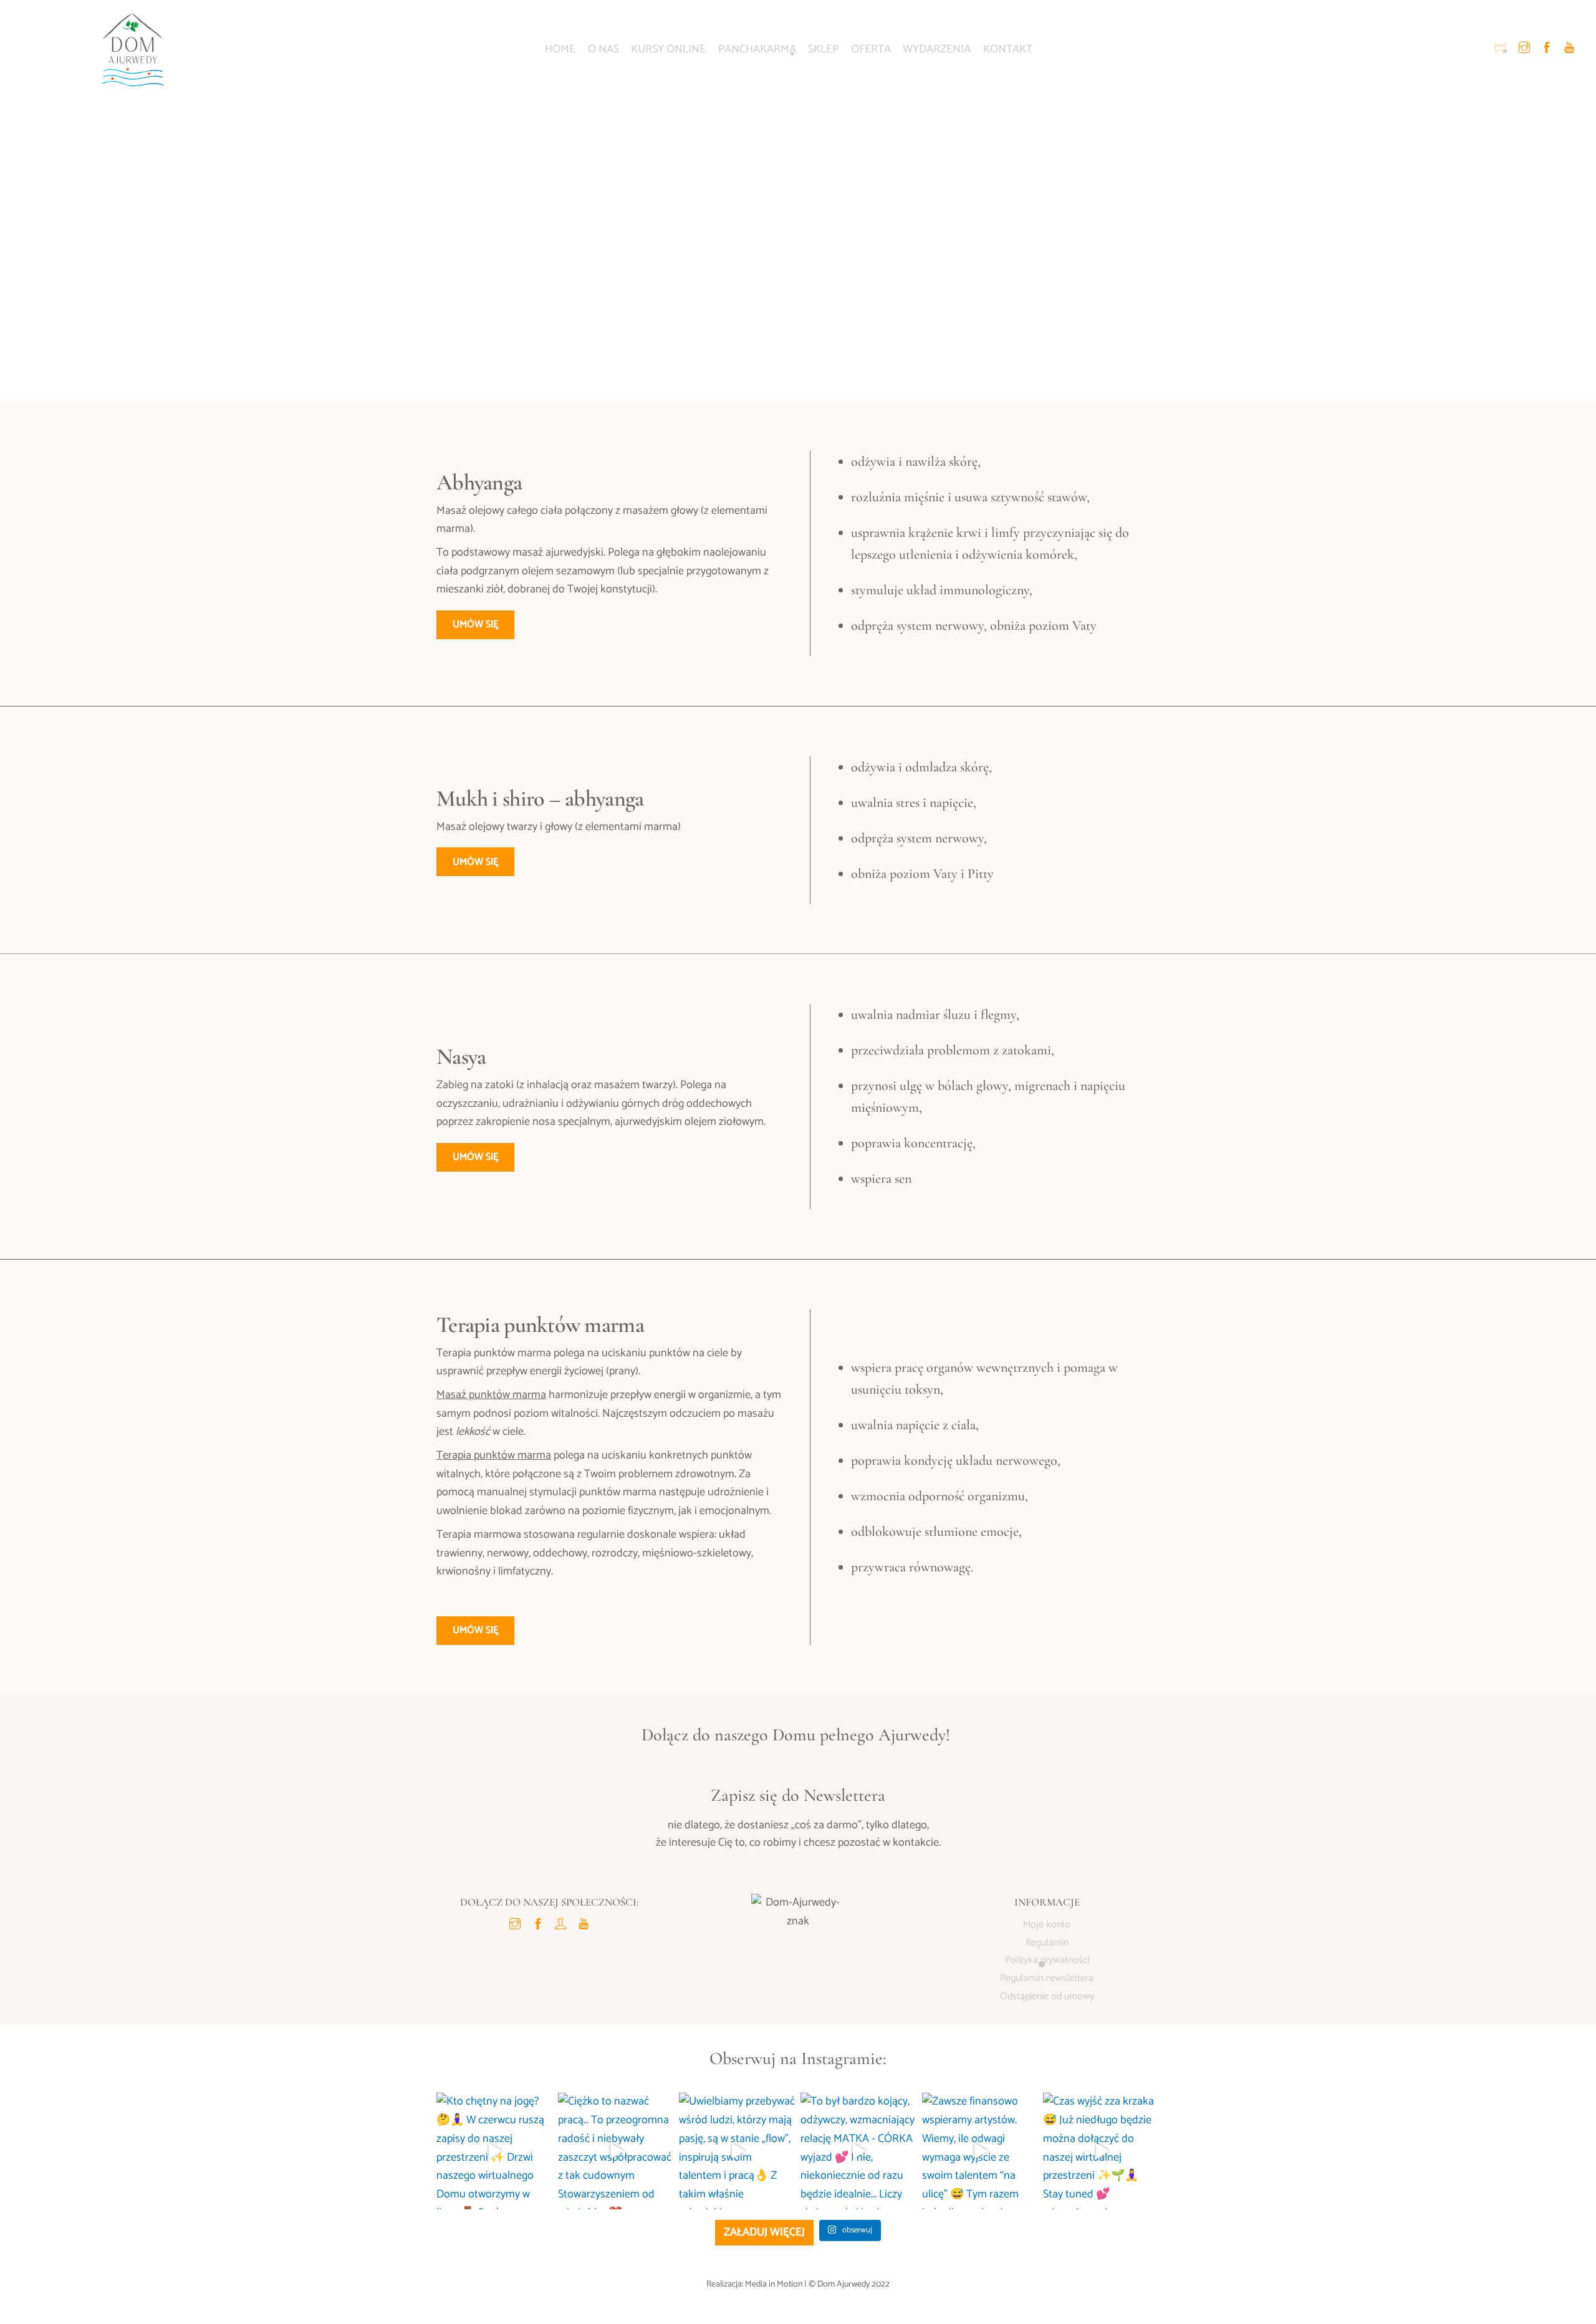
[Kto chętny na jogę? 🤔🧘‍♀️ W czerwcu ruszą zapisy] (495, 2151)
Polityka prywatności (1047, 1960)
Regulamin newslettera (1047, 1978)
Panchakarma (757, 49)
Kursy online (668, 49)
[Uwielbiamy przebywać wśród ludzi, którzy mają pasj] (737, 2151)
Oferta (871, 49)
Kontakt (1008, 49)
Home (560, 49)
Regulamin (1047, 1943)
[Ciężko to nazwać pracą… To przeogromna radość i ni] (616, 2151)
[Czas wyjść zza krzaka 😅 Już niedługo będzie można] (1101, 2151)
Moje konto (1047, 1925)
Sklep (823, 49)
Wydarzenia (937, 49)
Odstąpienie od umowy (1047, 1996)
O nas (603, 49)
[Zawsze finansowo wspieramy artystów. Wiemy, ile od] (980, 2151)
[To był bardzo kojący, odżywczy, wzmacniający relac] (859, 2151)
